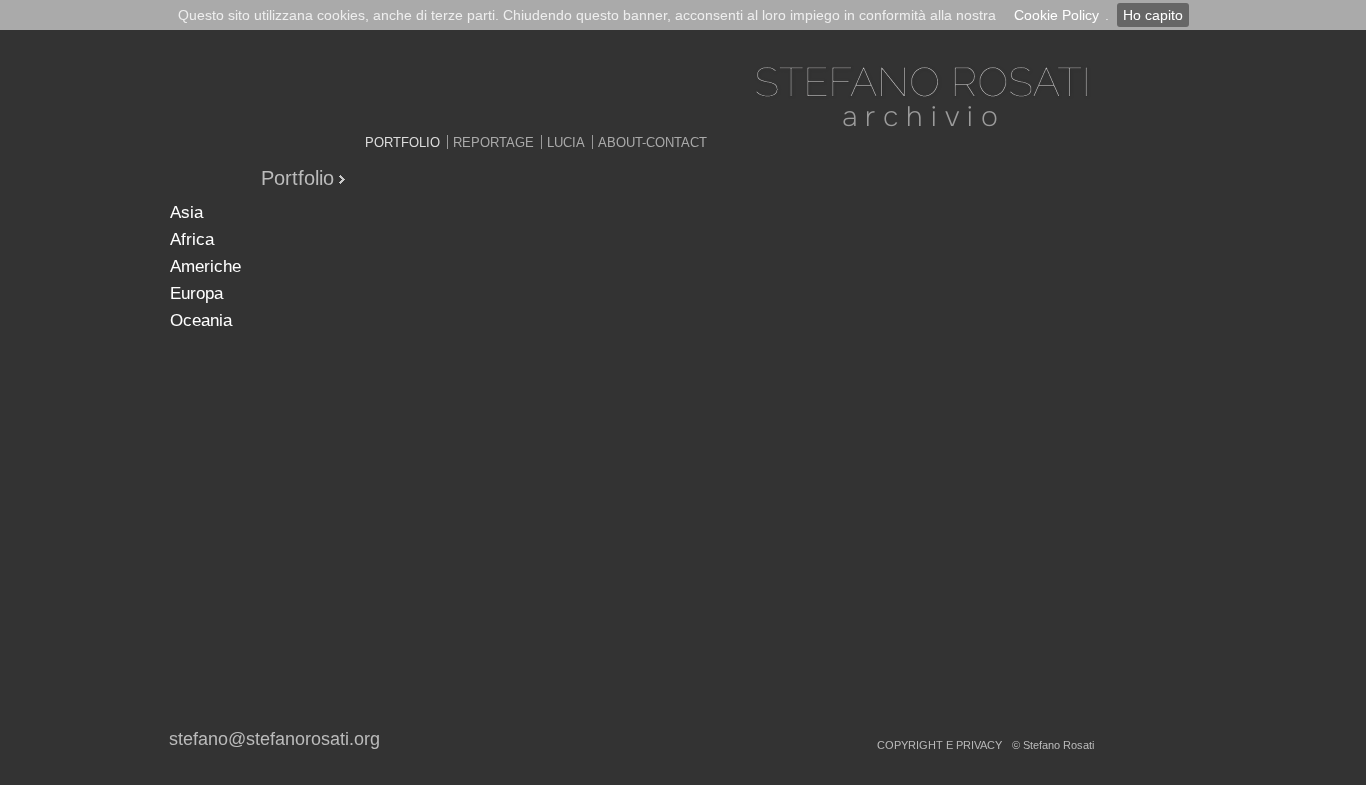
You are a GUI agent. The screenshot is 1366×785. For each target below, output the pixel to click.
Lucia (566, 142)
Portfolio (402, 142)
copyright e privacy (939, 745)
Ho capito (1153, 15)
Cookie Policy (1056, 15)
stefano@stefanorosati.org (274, 739)
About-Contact (652, 142)
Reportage (493, 142)
